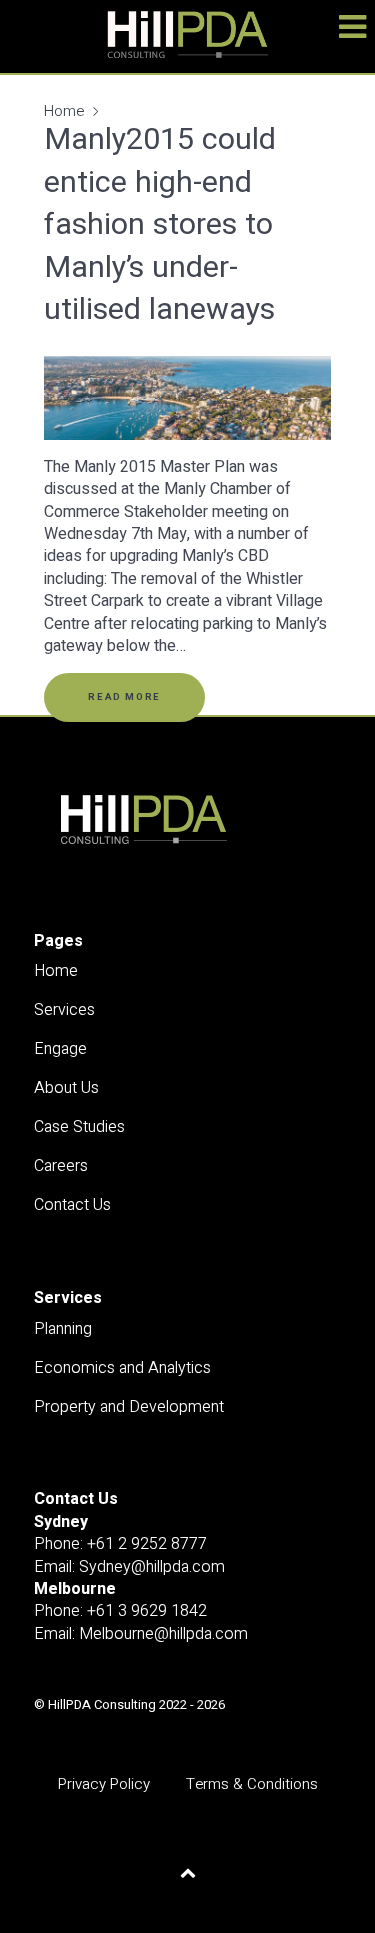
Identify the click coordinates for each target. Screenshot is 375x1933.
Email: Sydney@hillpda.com (129, 1567)
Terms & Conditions (252, 1784)
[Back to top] (187, 1873)
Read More (124, 697)
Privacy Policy (104, 1784)
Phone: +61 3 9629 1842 (120, 1611)
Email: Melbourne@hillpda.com (141, 1634)
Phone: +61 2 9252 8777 (120, 1544)
